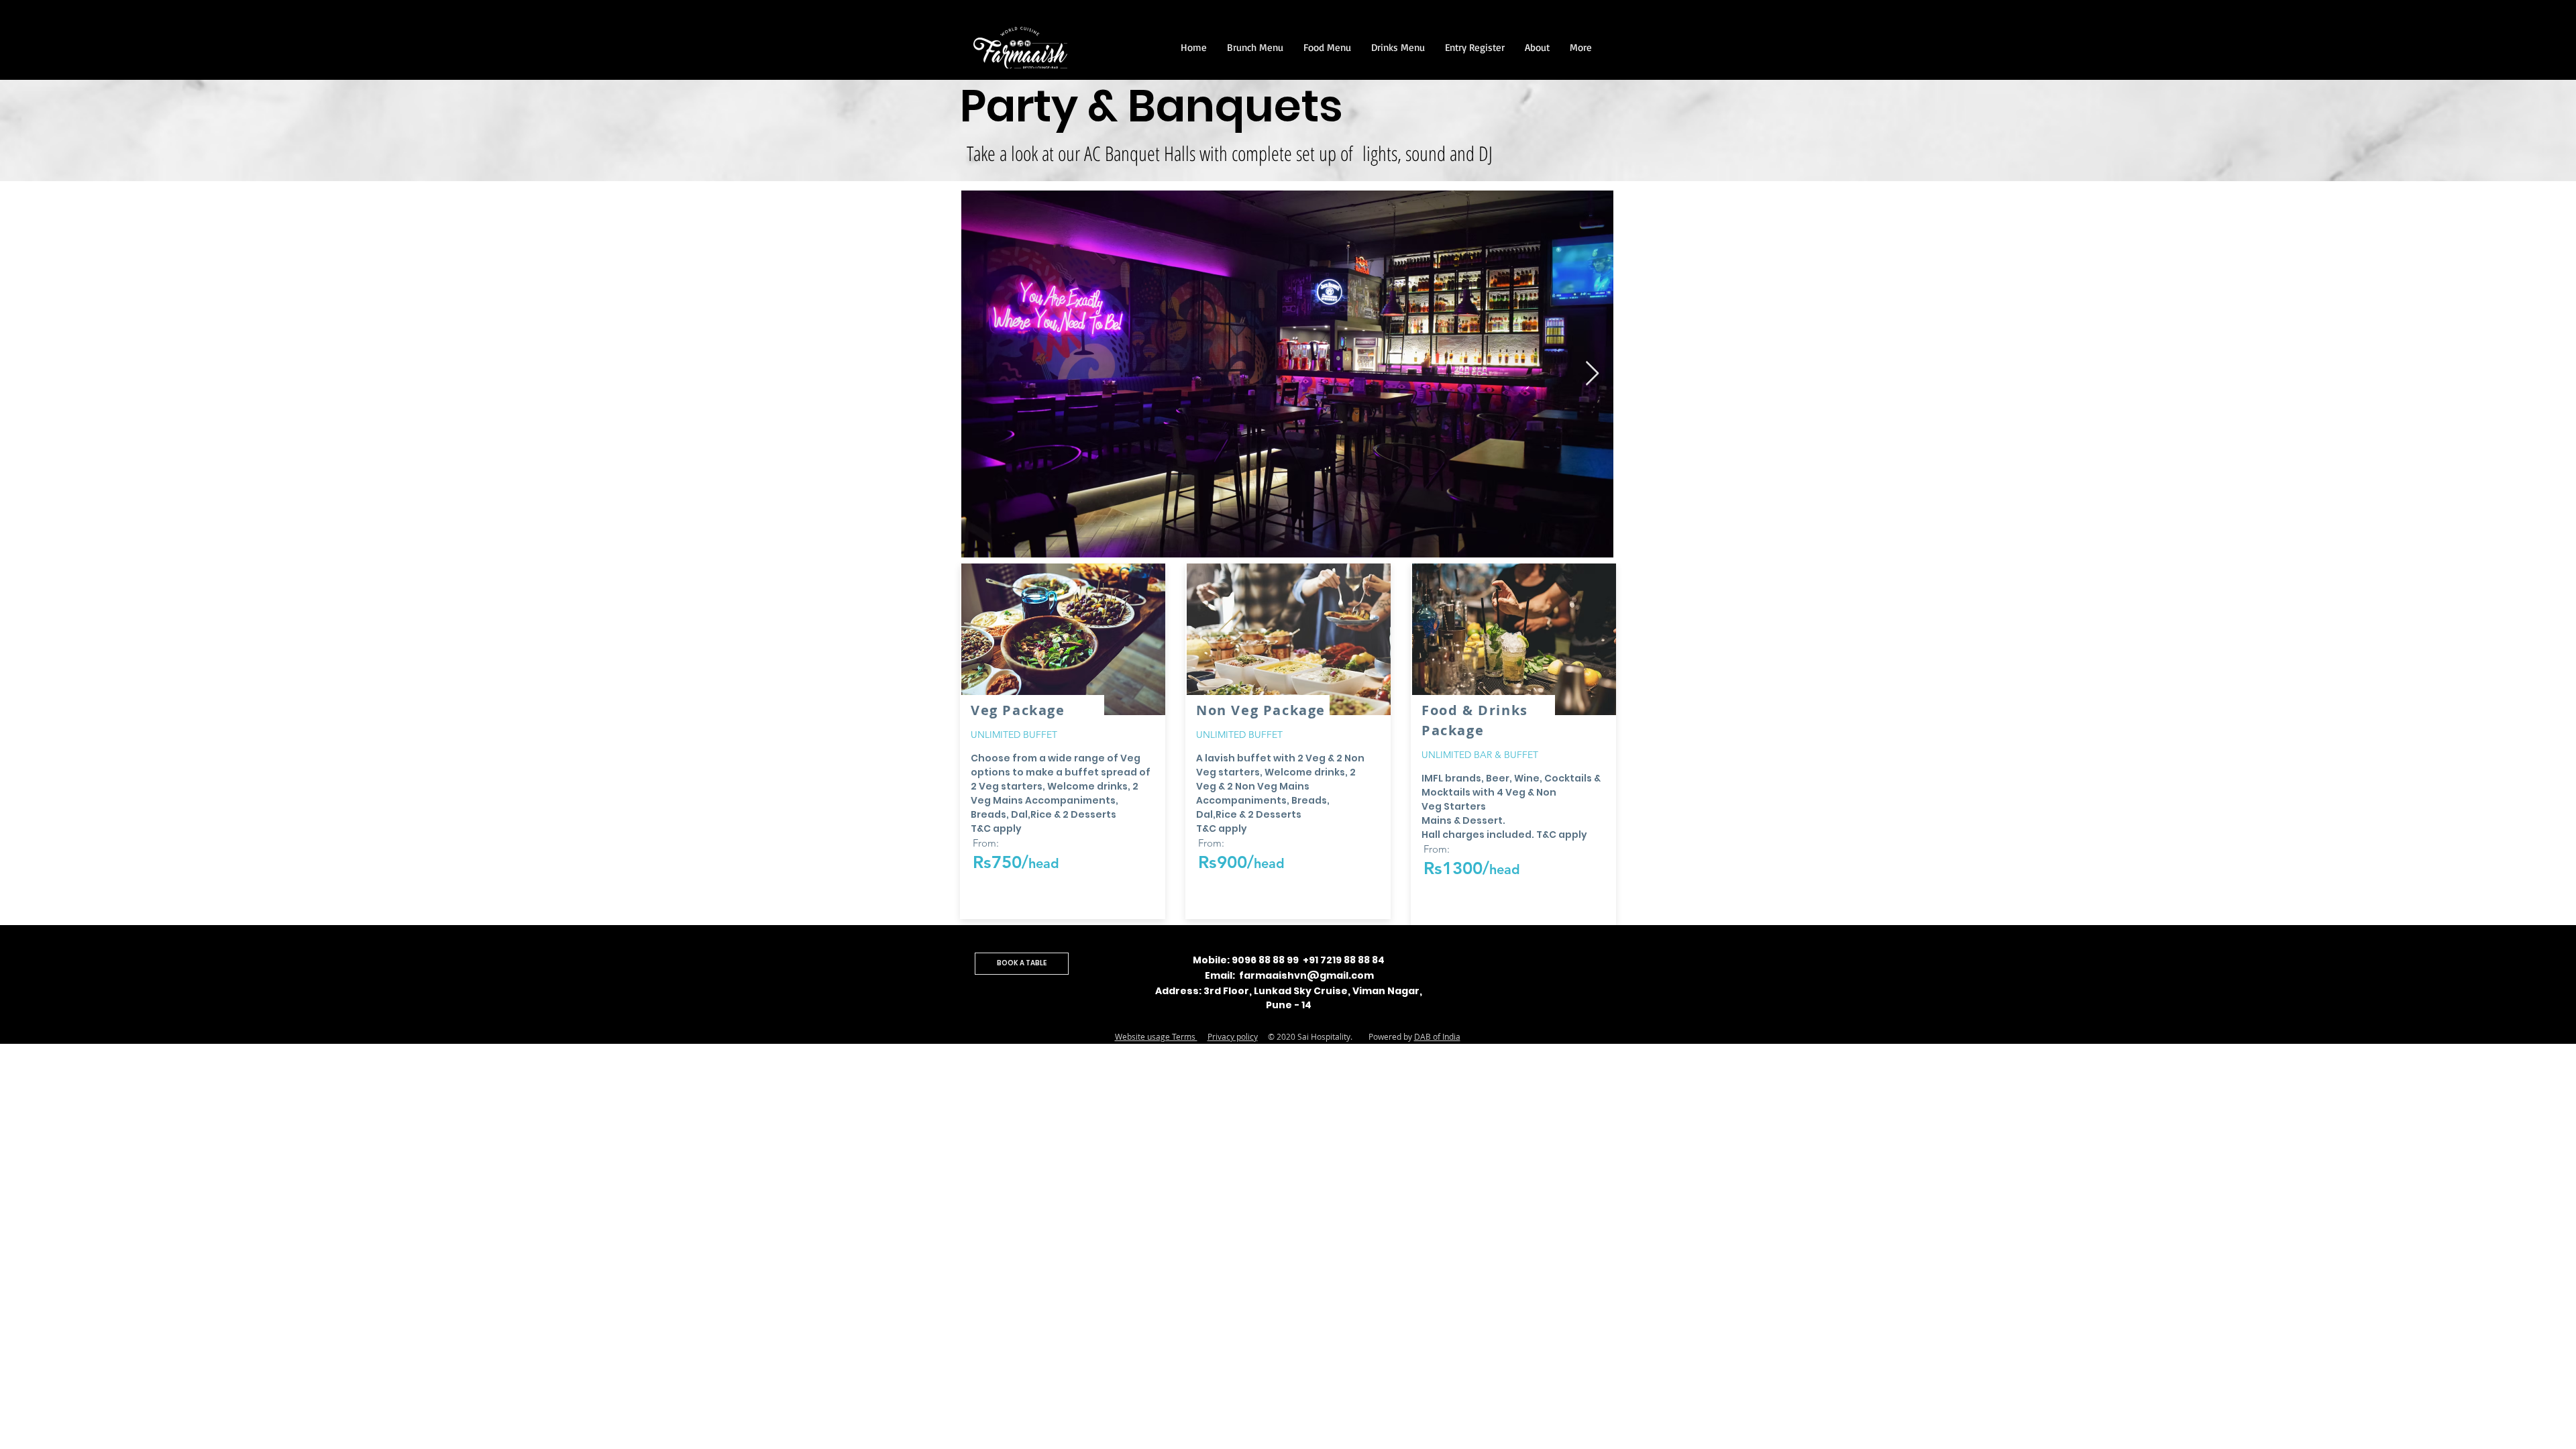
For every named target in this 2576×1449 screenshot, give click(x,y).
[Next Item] (1592, 374)
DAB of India (1437, 1036)
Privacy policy (1233, 1036)
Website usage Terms (1156, 1036)
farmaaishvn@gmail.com (1306, 975)
